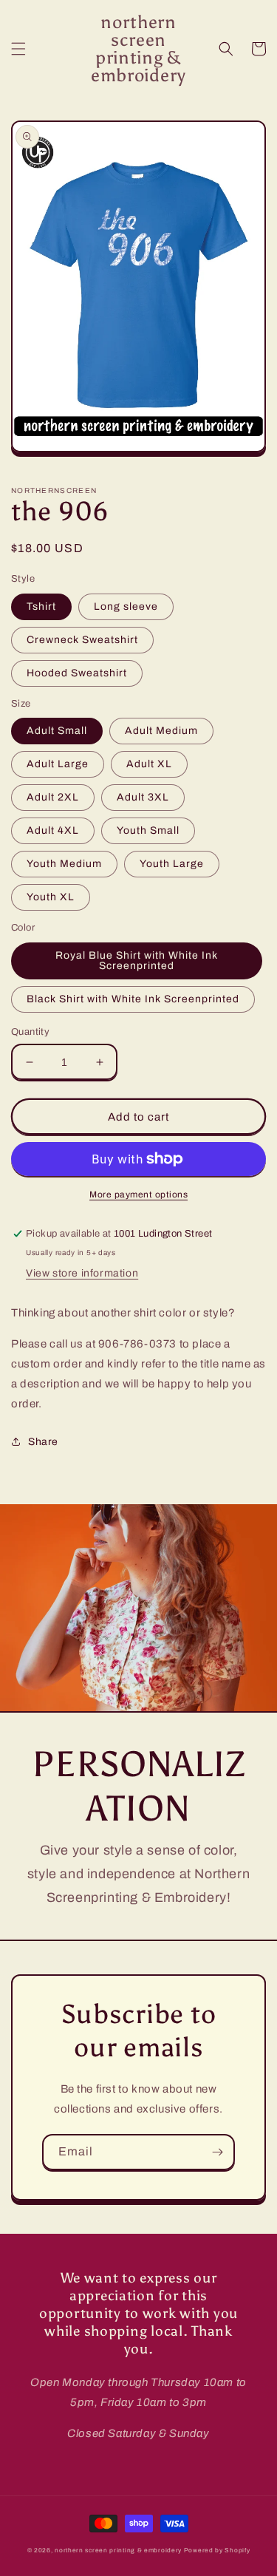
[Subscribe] (217, 2152)
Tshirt (41, 606)
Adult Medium (161, 731)
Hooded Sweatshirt (77, 673)
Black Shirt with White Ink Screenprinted (133, 999)
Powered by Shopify (217, 2550)
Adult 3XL (143, 797)
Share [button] (43, 1442)
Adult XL (149, 764)
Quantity (30, 1032)
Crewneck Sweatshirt (82, 640)
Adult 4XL (53, 830)
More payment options (138, 1194)
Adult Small (57, 731)
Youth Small (148, 830)
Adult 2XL (53, 797)
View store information (82, 1273)
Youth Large (172, 864)
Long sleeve (126, 606)
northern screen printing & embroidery (118, 2550)
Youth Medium (64, 864)
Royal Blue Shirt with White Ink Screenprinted (137, 961)
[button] (18, 49)
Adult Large (58, 764)
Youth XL (51, 897)
